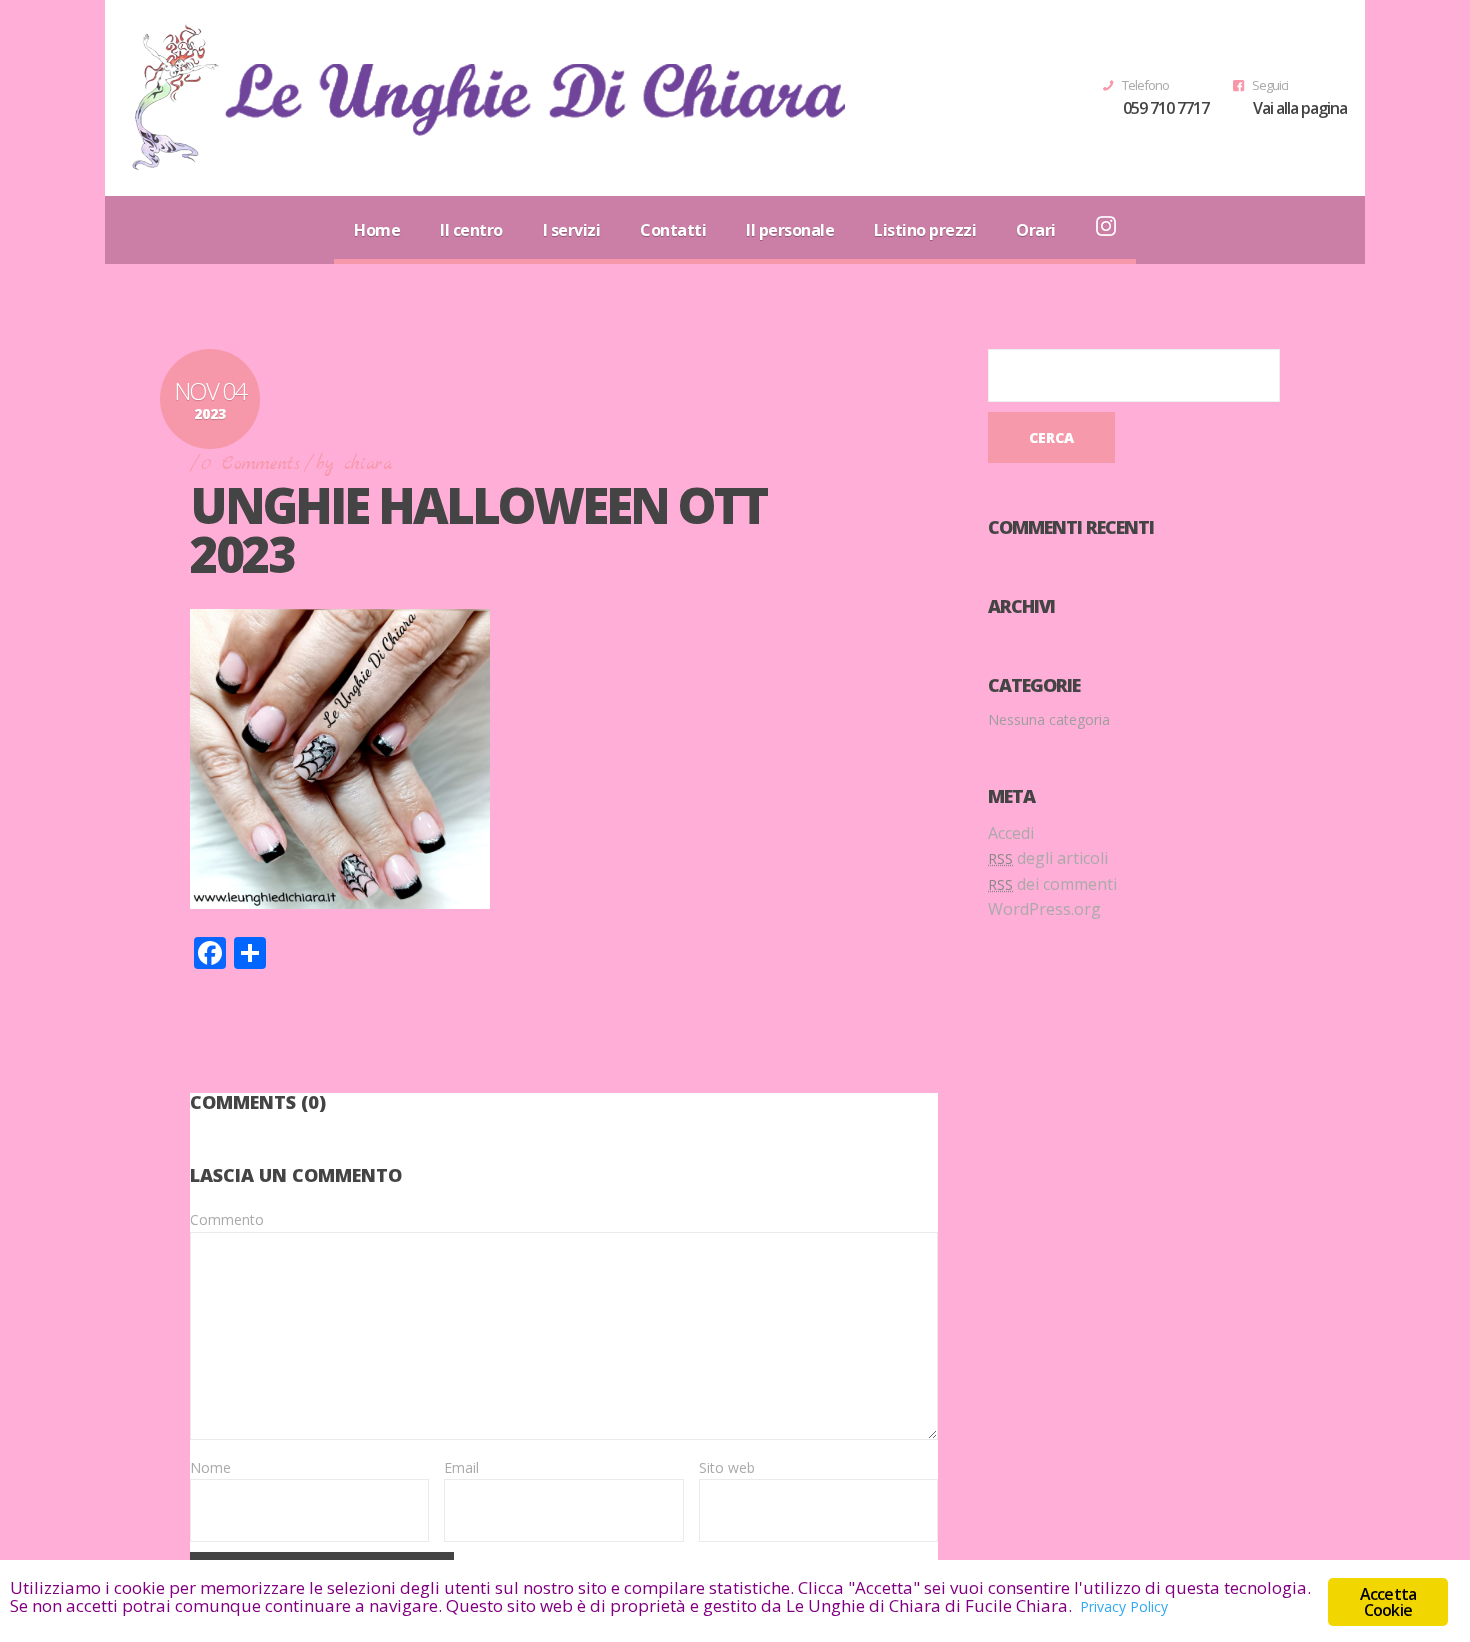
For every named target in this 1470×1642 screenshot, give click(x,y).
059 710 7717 (1166, 108)
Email (461, 1467)
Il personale (790, 230)
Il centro (471, 230)
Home (377, 230)
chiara (368, 464)
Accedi (1011, 833)
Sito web (727, 1467)
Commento (227, 1219)
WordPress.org (1044, 909)
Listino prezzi (925, 230)
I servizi (572, 230)
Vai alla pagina (1300, 108)
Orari (1036, 230)
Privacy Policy (1124, 1606)
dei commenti (1052, 884)
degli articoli (1048, 858)
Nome (210, 1467)
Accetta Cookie (1388, 1602)
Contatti (673, 230)
